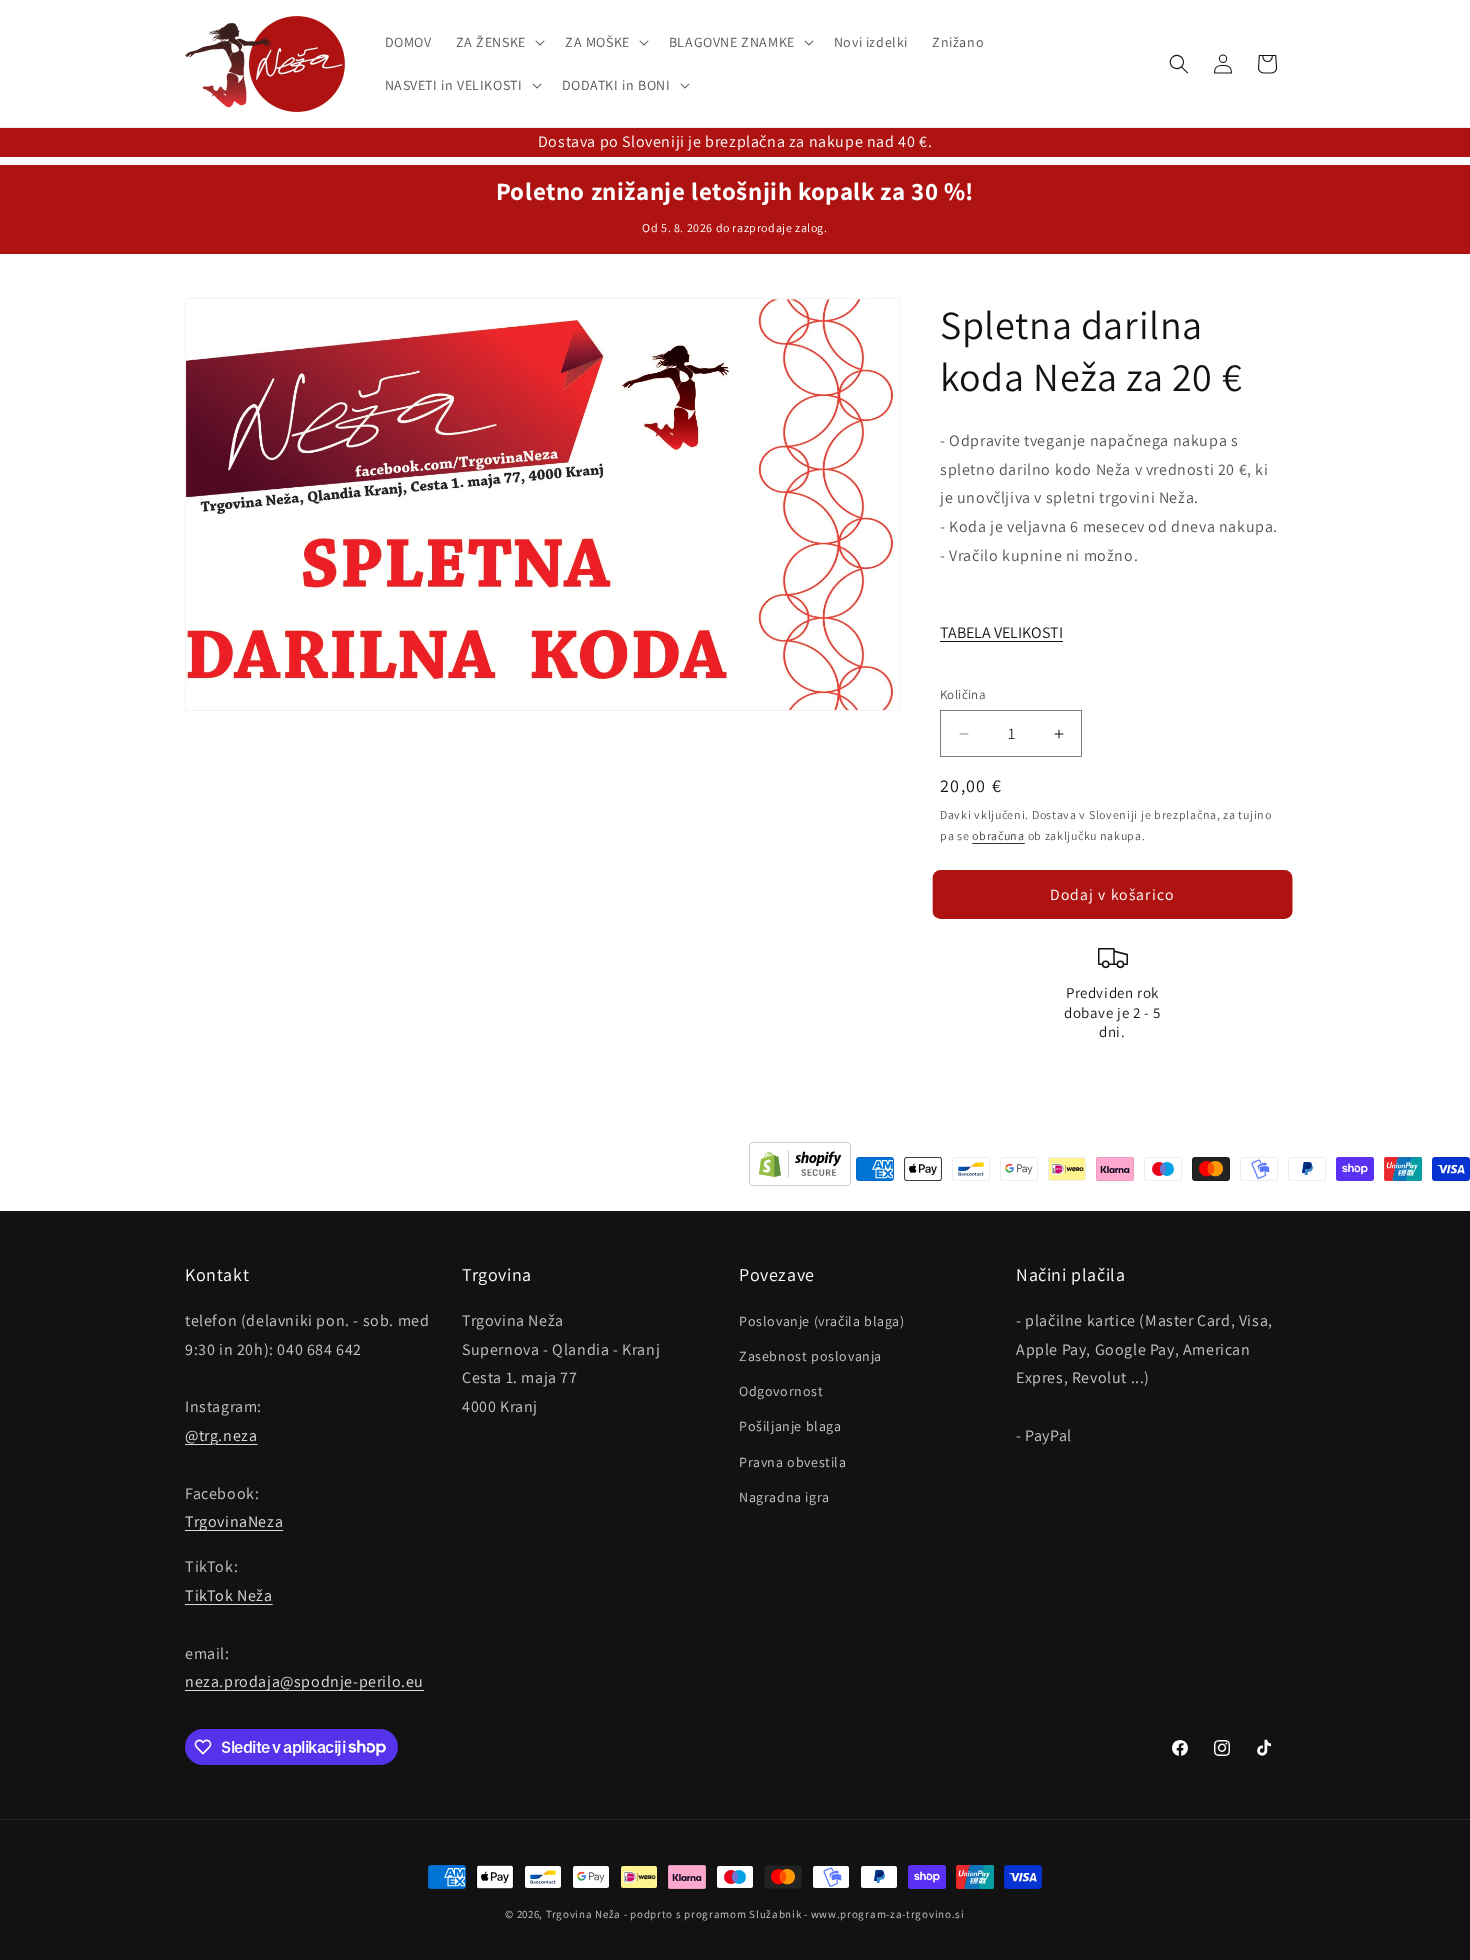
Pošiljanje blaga (790, 1426)
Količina (963, 694)
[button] (498, 42)
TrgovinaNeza (234, 1521)
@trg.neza (221, 1434)
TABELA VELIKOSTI (1001, 632)
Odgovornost (781, 1391)
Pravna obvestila (793, 1461)
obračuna (998, 835)
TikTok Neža (229, 1594)
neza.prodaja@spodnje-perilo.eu (304, 1681)
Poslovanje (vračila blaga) (822, 1320)
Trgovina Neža (583, 1914)
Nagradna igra (784, 1496)
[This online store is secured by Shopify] (800, 1169)
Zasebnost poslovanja (810, 1355)
